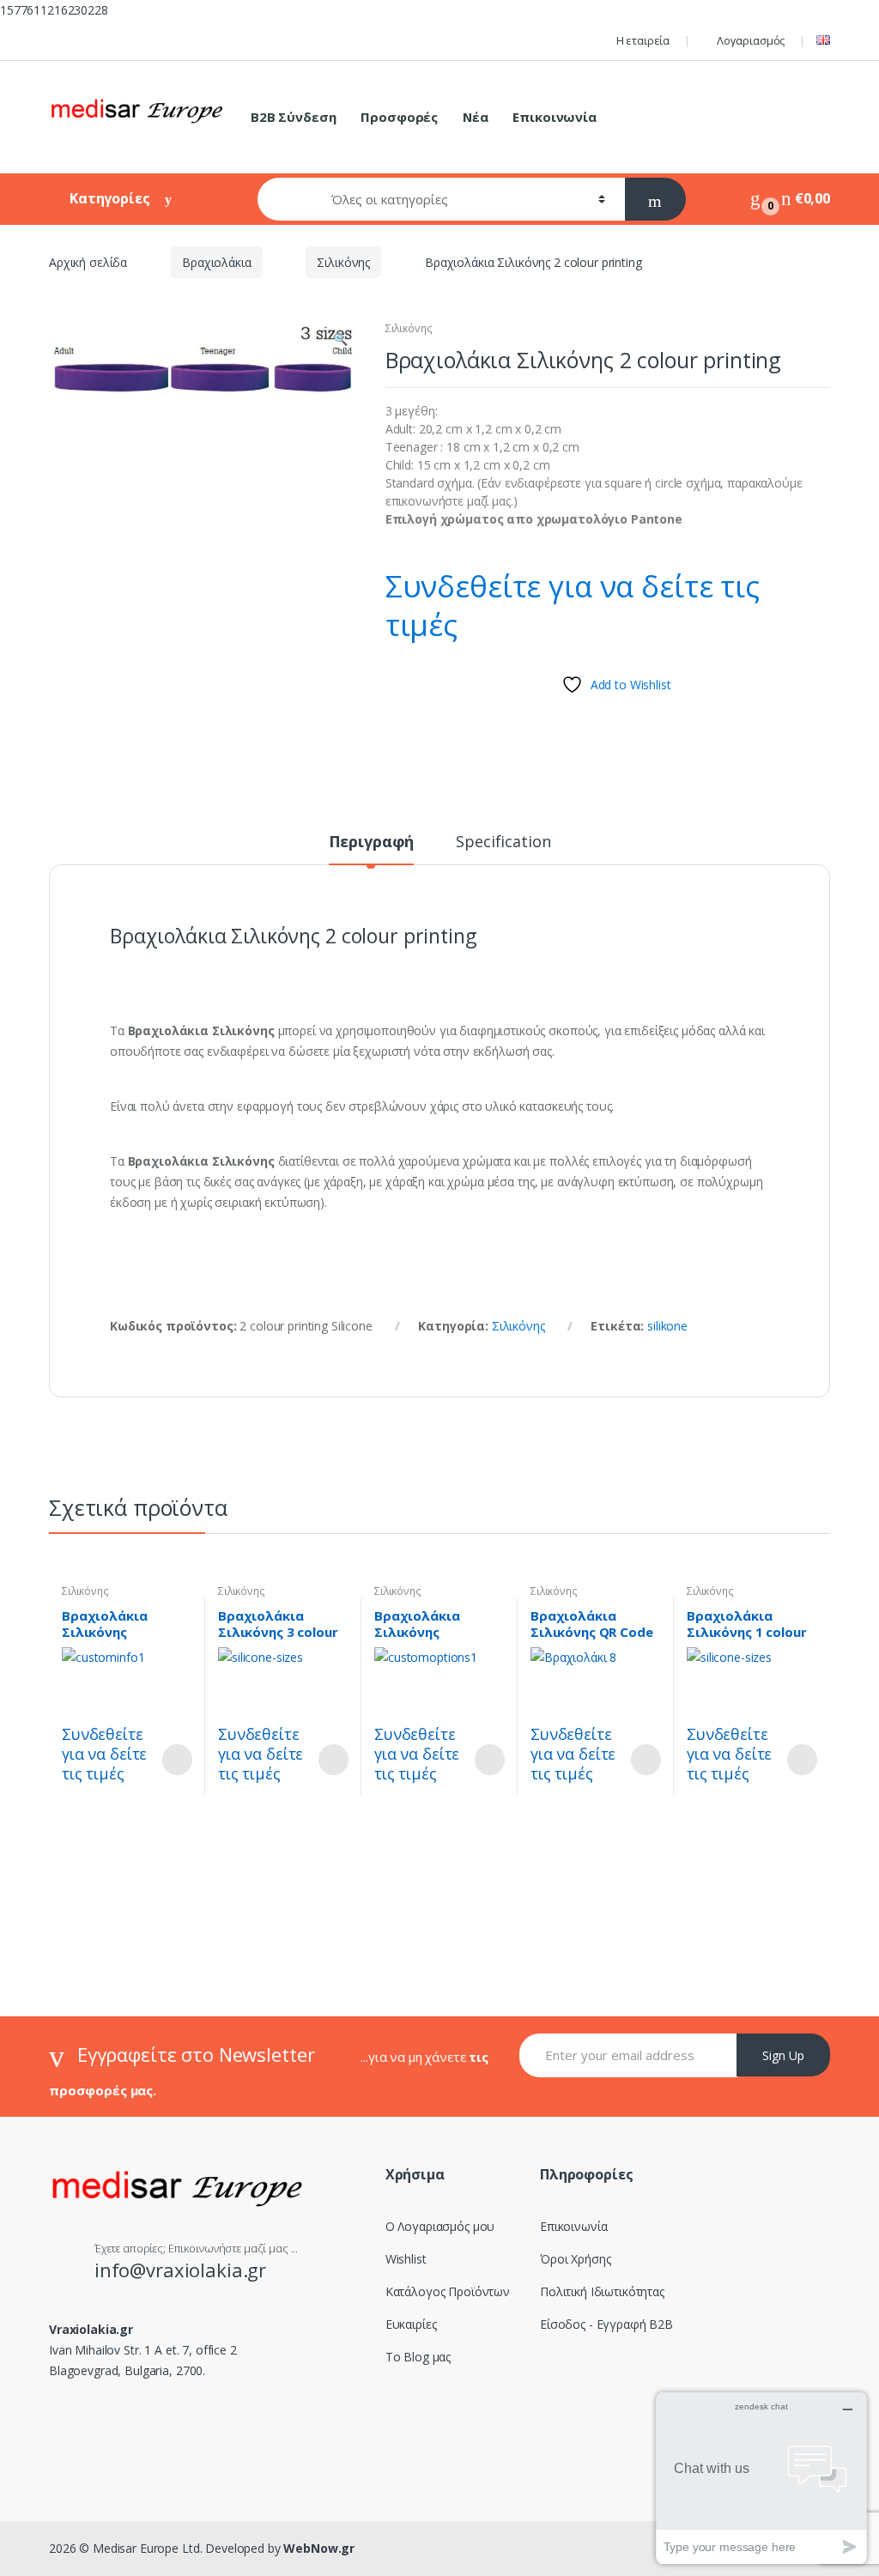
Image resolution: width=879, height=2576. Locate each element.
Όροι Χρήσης (575, 2259)
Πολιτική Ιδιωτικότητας (602, 2291)
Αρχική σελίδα (88, 262)
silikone (667, 1326)
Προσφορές (399, 117)
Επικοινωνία (554, 117)
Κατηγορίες (111, 198)
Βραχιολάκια (216, 262)
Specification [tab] (503, 843)
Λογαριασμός (751, 40)
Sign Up (783, 2055)
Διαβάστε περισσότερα (177, 1760)
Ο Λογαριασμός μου (440, 2226)
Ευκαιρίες (411, 2324)
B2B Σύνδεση (293, 117)
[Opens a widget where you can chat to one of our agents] (761, 2478)
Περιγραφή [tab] (372, 843)
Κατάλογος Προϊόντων (448, 2291)
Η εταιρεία (643, 40)
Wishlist (406, 2259)
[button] (340, 341)
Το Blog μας (418, 2357)
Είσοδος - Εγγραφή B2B (606, 2324)
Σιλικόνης (343, 262)
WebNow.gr (318, 2548)
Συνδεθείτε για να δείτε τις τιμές (573, 605)
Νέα (476, 117)
